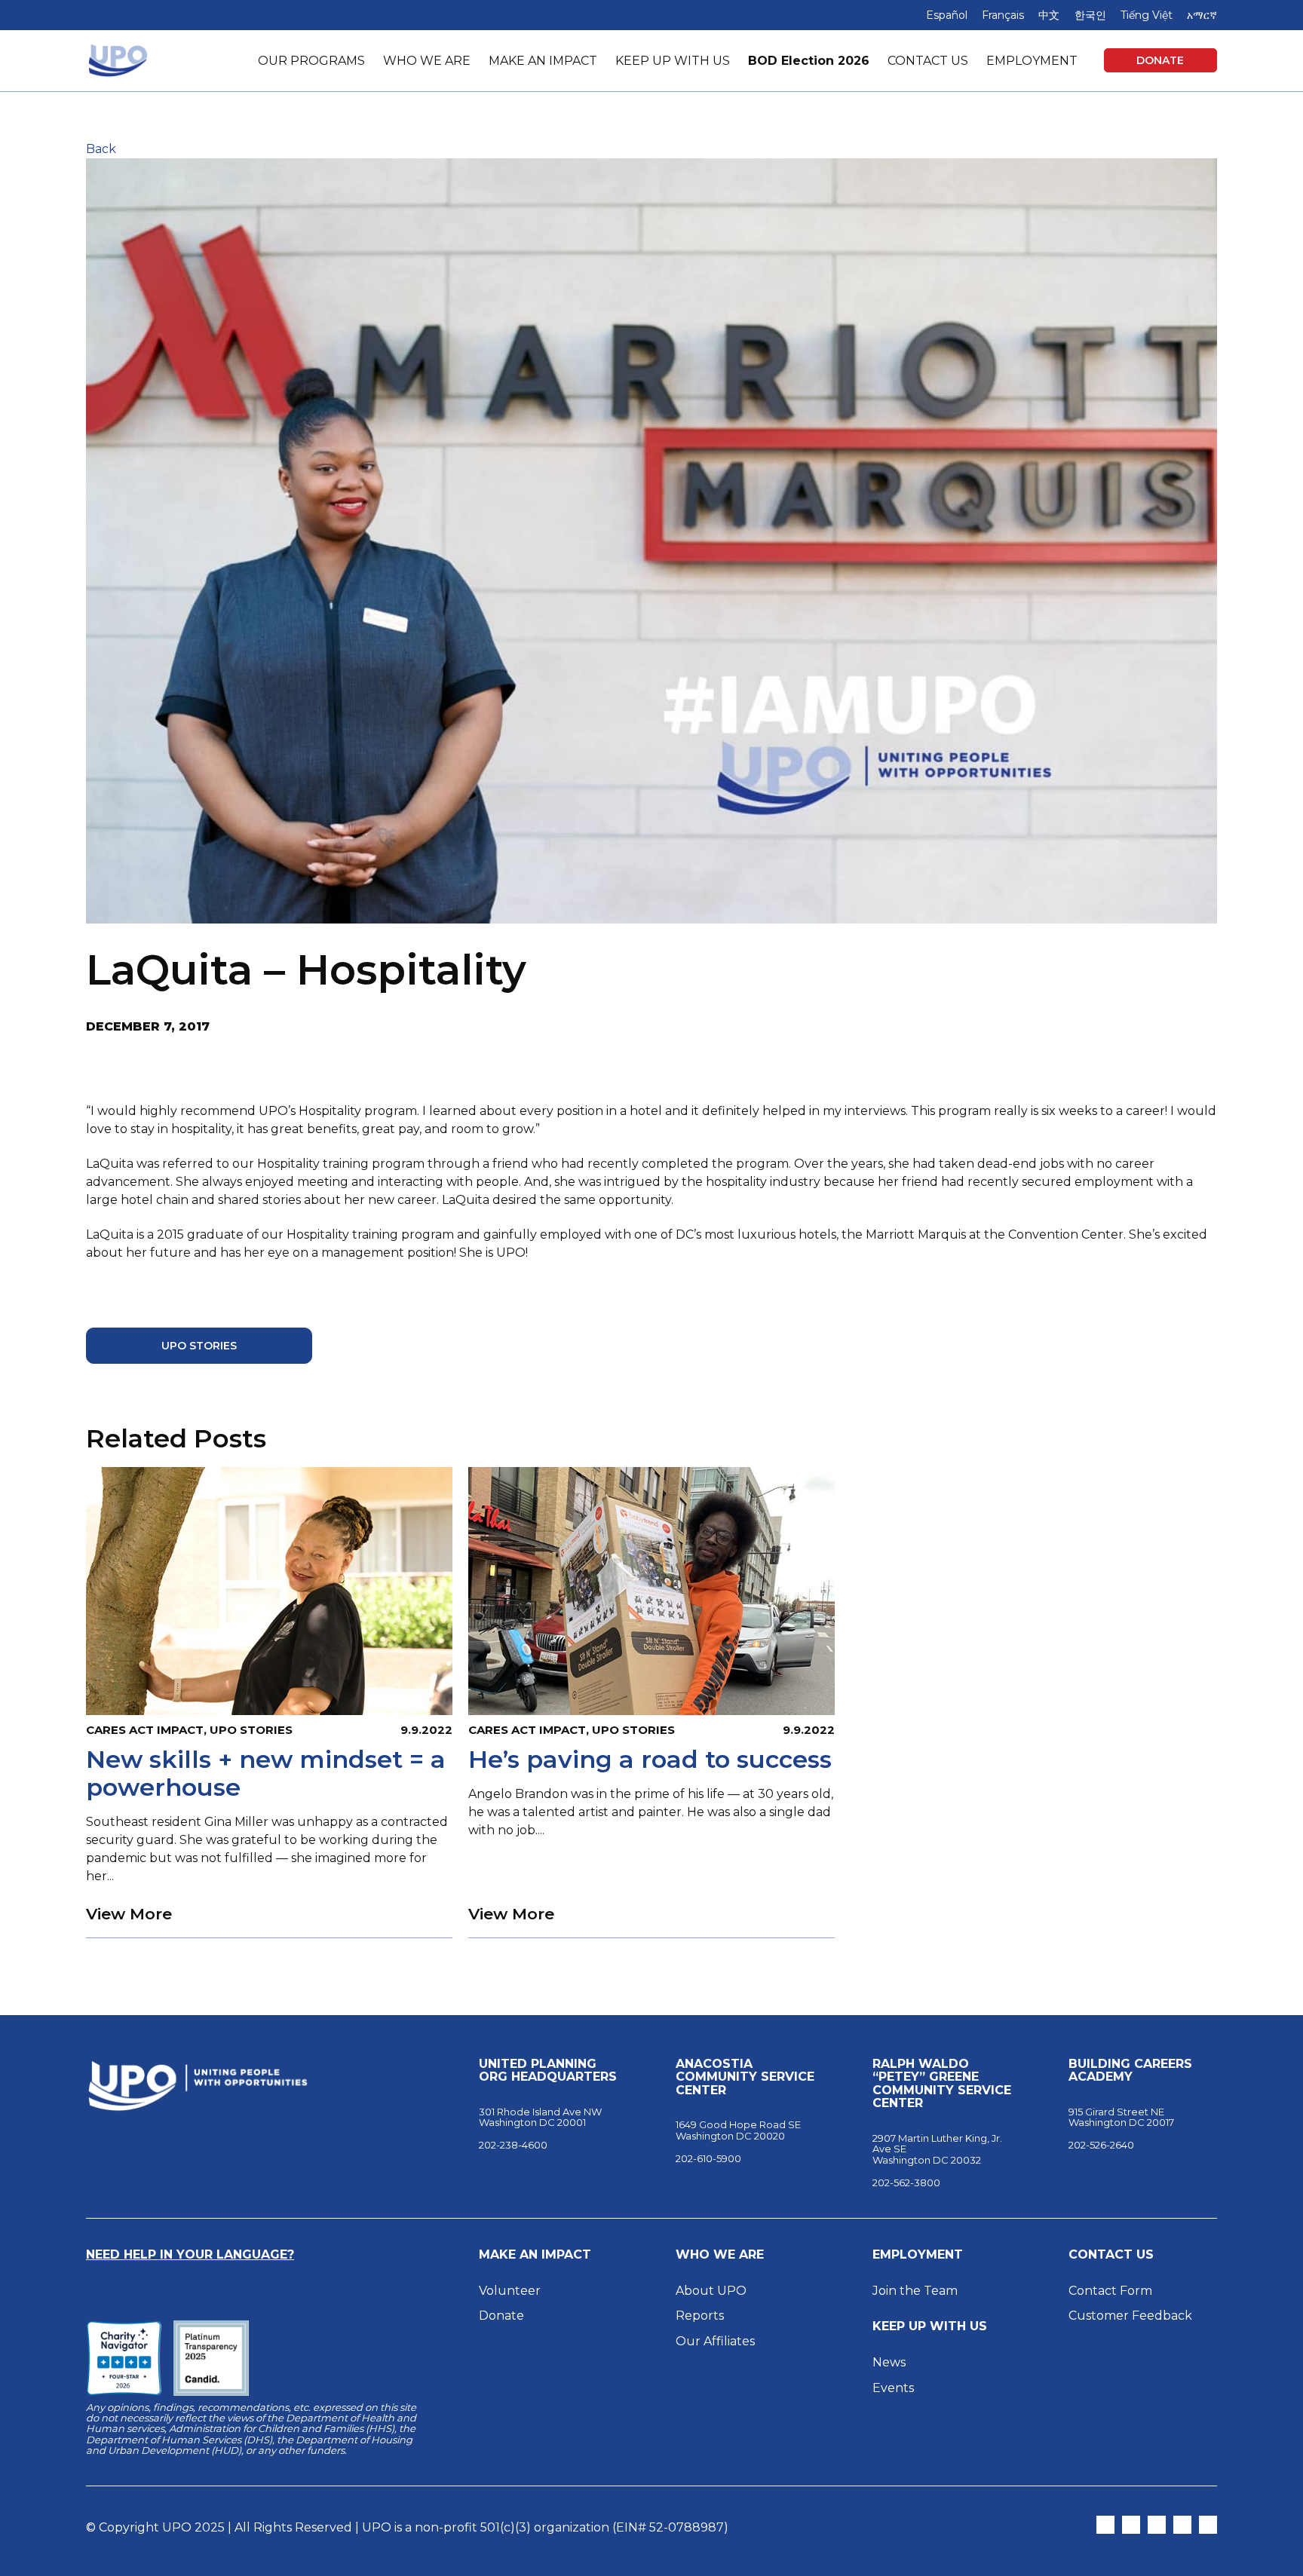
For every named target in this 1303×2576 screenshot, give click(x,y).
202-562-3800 (906, 2182)
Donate (1160, 60)
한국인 (1090, 15)
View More (129, 1914)
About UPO (711, 2291)
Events (893, 2388)
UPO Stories (199, 1346)
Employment (918, 2255)
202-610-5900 (708, 2158)
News (889, 2362)
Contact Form (1110, 2291)
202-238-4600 (513, 2145)
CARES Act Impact (145, 1730)
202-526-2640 (1101, 2145)
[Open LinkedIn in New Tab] (1182, 2525)
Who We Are (720, 2255)
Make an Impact (535, 2255)
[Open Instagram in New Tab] (1131, 2525)
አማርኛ (1202, 15)
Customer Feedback (1130, 2316)
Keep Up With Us (930, 2326)
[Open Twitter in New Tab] (1105, 2525)
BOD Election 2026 (809, 61)
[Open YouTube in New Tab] (1208, 2525)
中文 (1049, 15)
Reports (700, 2316)
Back (101, 149)
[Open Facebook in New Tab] (1157, 2525)
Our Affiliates (717, 2341)
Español (947, 15)
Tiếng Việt (1147, 15)
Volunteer (510, 2291)
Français (1003, 15)
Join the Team (915, 2291)
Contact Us (1111, 2255)
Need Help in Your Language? (190, 2254)
